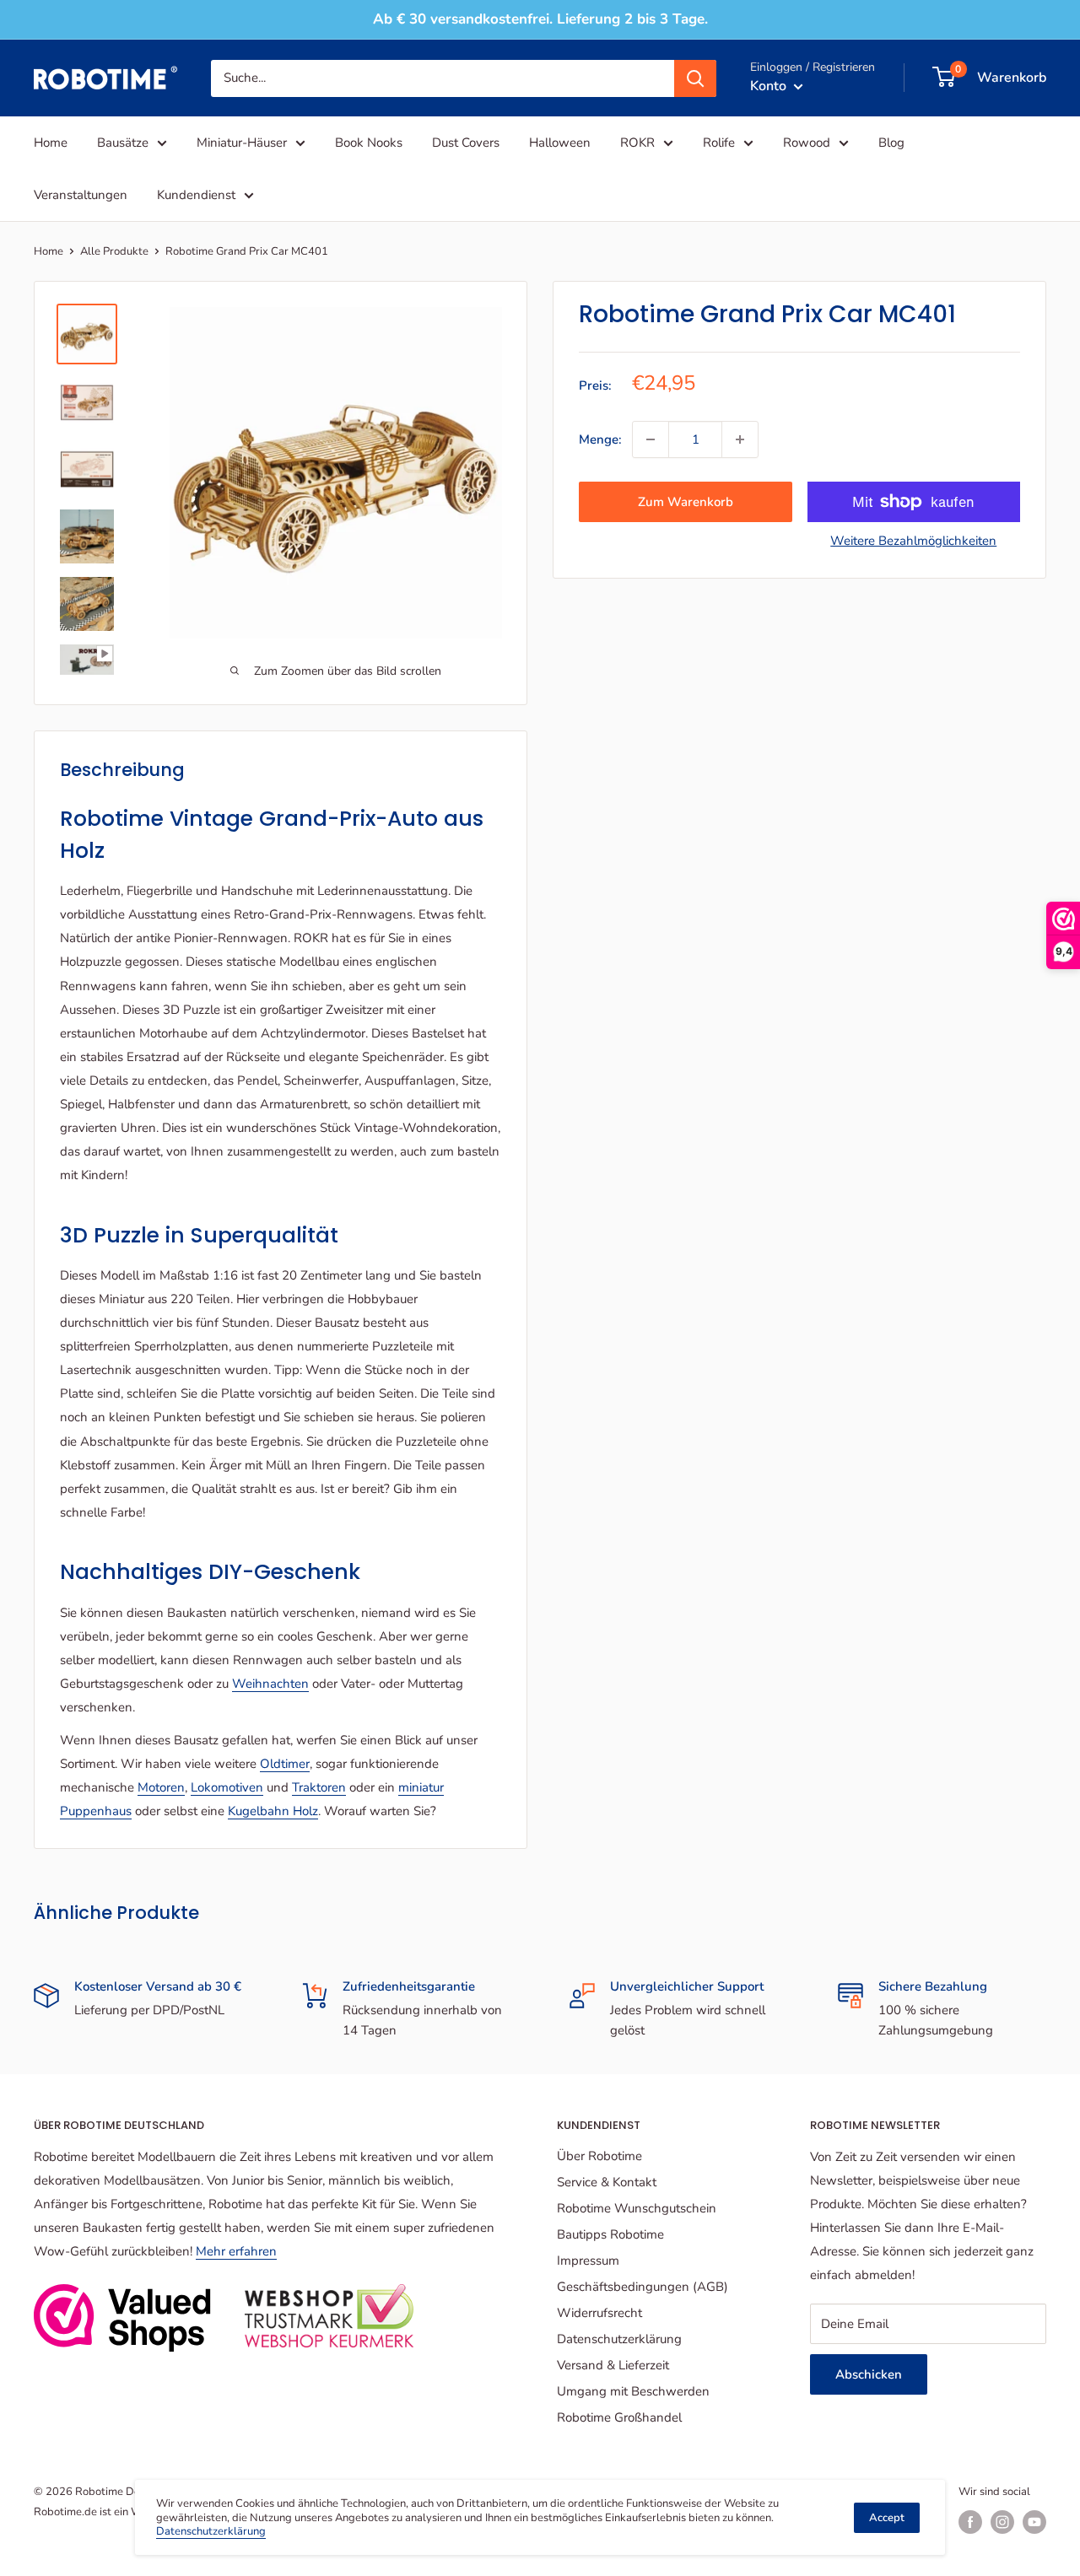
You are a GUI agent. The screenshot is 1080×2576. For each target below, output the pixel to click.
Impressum (588, 2261)
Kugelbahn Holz (273, 1811)
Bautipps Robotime (610, 2234)
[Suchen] (695, 78)
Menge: (600, 439)
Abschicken (869, 2374)
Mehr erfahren (236, 2251)
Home (51, 143)
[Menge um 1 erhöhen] (740, 439)
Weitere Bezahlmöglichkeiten (913, 541)
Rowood (807, 143)
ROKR (637, 143)
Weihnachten (270, 1684)
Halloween (560, 143)
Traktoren (319, 1787)
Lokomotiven (227, 1787)
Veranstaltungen (81, 195)
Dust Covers (466, 143)
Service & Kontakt (607, 2182)
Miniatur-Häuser (242, 143)
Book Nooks (369, 143)
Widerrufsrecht (599, 2313)
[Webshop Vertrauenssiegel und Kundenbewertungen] (122, 2318)
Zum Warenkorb (686, 502)
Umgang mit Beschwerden (633, 2391)
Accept (887, 2518)
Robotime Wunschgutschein (637, 2208)
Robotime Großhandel (619, 2417)
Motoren (161, 1787)
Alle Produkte (114, 251)
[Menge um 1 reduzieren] (651, 439)
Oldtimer (285, 1764)
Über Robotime (599, 2156)
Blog (891, 143)
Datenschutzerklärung (619, 2339)
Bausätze (123, 143)
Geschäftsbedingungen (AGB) (643, 2287)
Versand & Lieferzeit (613, 2365)
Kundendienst (196, 195)
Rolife (719, 143)
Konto (770, 85)
